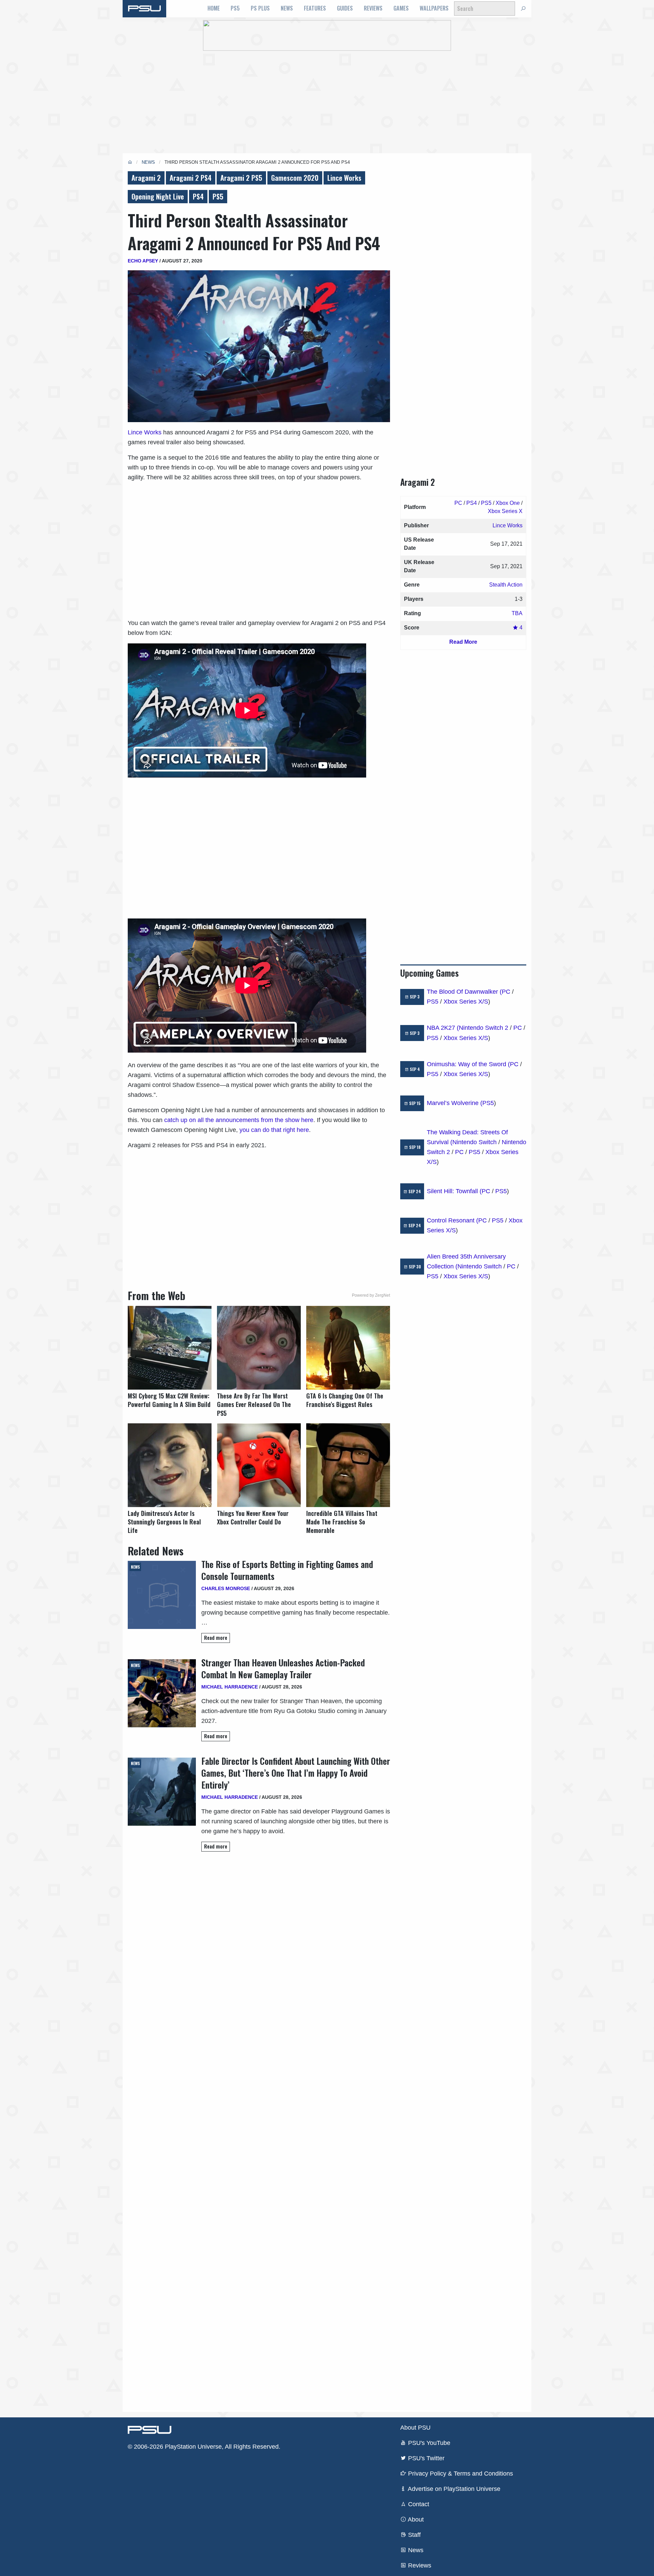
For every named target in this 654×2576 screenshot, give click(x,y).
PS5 (235, 8)
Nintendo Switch (474, 1142)
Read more (216, 1638)
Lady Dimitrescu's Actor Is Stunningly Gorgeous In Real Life (164, 1522)
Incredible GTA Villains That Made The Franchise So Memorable (342, 1522)
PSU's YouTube (428, 2443)
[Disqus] (259, 2131)
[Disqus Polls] (259, 1953)
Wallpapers (434, 8)
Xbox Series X (505, 511)
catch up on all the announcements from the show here (239, 1120)
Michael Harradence (230, 1687)
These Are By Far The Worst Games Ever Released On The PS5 (254, 1404)
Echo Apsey (143, 261)
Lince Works (344, 178)
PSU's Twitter (425, 2458)
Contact (418, 2504)
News (287, 8)
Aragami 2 (146, 178)
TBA (517, 613)
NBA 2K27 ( (443, 1028)
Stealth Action (506, 585)
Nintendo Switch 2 (484, 1028)
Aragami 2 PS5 (241, 178)
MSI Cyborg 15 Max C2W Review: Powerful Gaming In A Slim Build (169, 1400)
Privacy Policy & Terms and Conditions (460, 2474)
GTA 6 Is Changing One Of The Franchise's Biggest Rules (345, 1400)
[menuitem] (214, 9)
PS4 (198, 196)
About (415, 2519)
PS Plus (260, 8)
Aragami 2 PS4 (191, 178)
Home (214, 8)
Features (315, 8)
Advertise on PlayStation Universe (453, 2489)
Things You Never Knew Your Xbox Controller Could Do (253, 1518)
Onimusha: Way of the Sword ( (468, 1064)
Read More (463, 642)
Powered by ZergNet (371, 1295)
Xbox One (508, 503)
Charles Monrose (226, 1588)
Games (401, 8)
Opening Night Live (158, 196)
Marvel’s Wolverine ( (455, 1103)
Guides (345, 8)
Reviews (373, 8)
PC (458, 503)
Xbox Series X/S (466, 1002)
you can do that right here (274, 1130)
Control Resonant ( (453, 1220)
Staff (414, 2535)
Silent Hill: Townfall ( (454, 1191)
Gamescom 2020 (295, 178)
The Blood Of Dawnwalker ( (464, 992)
